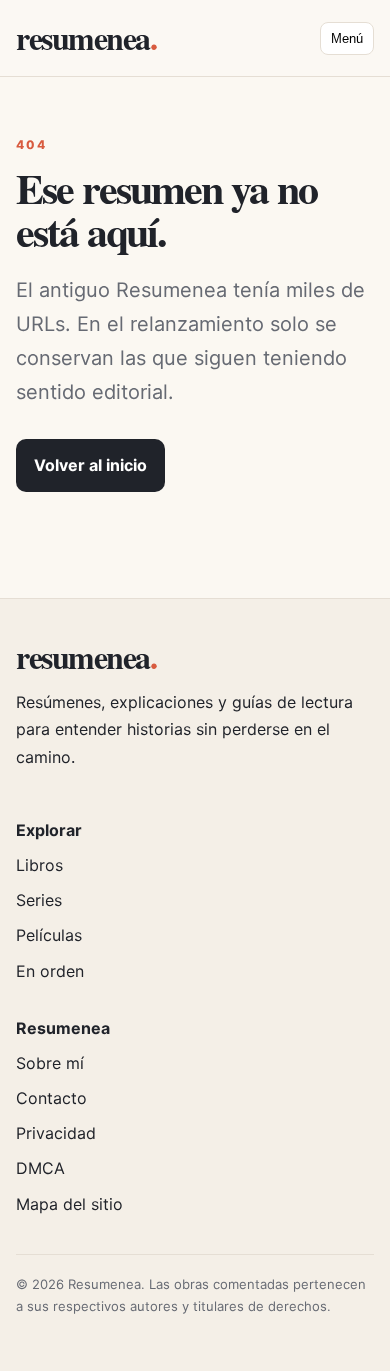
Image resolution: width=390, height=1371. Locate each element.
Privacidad (56, 1133)
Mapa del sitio (69, 1204)
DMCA (40, 1168)
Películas (49, 935)
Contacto (51, 1098)
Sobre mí (50, 1063)
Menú (347, 38)
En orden (50, 971)
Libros (39, 865)
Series (39, 900)
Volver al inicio (90, 465)
